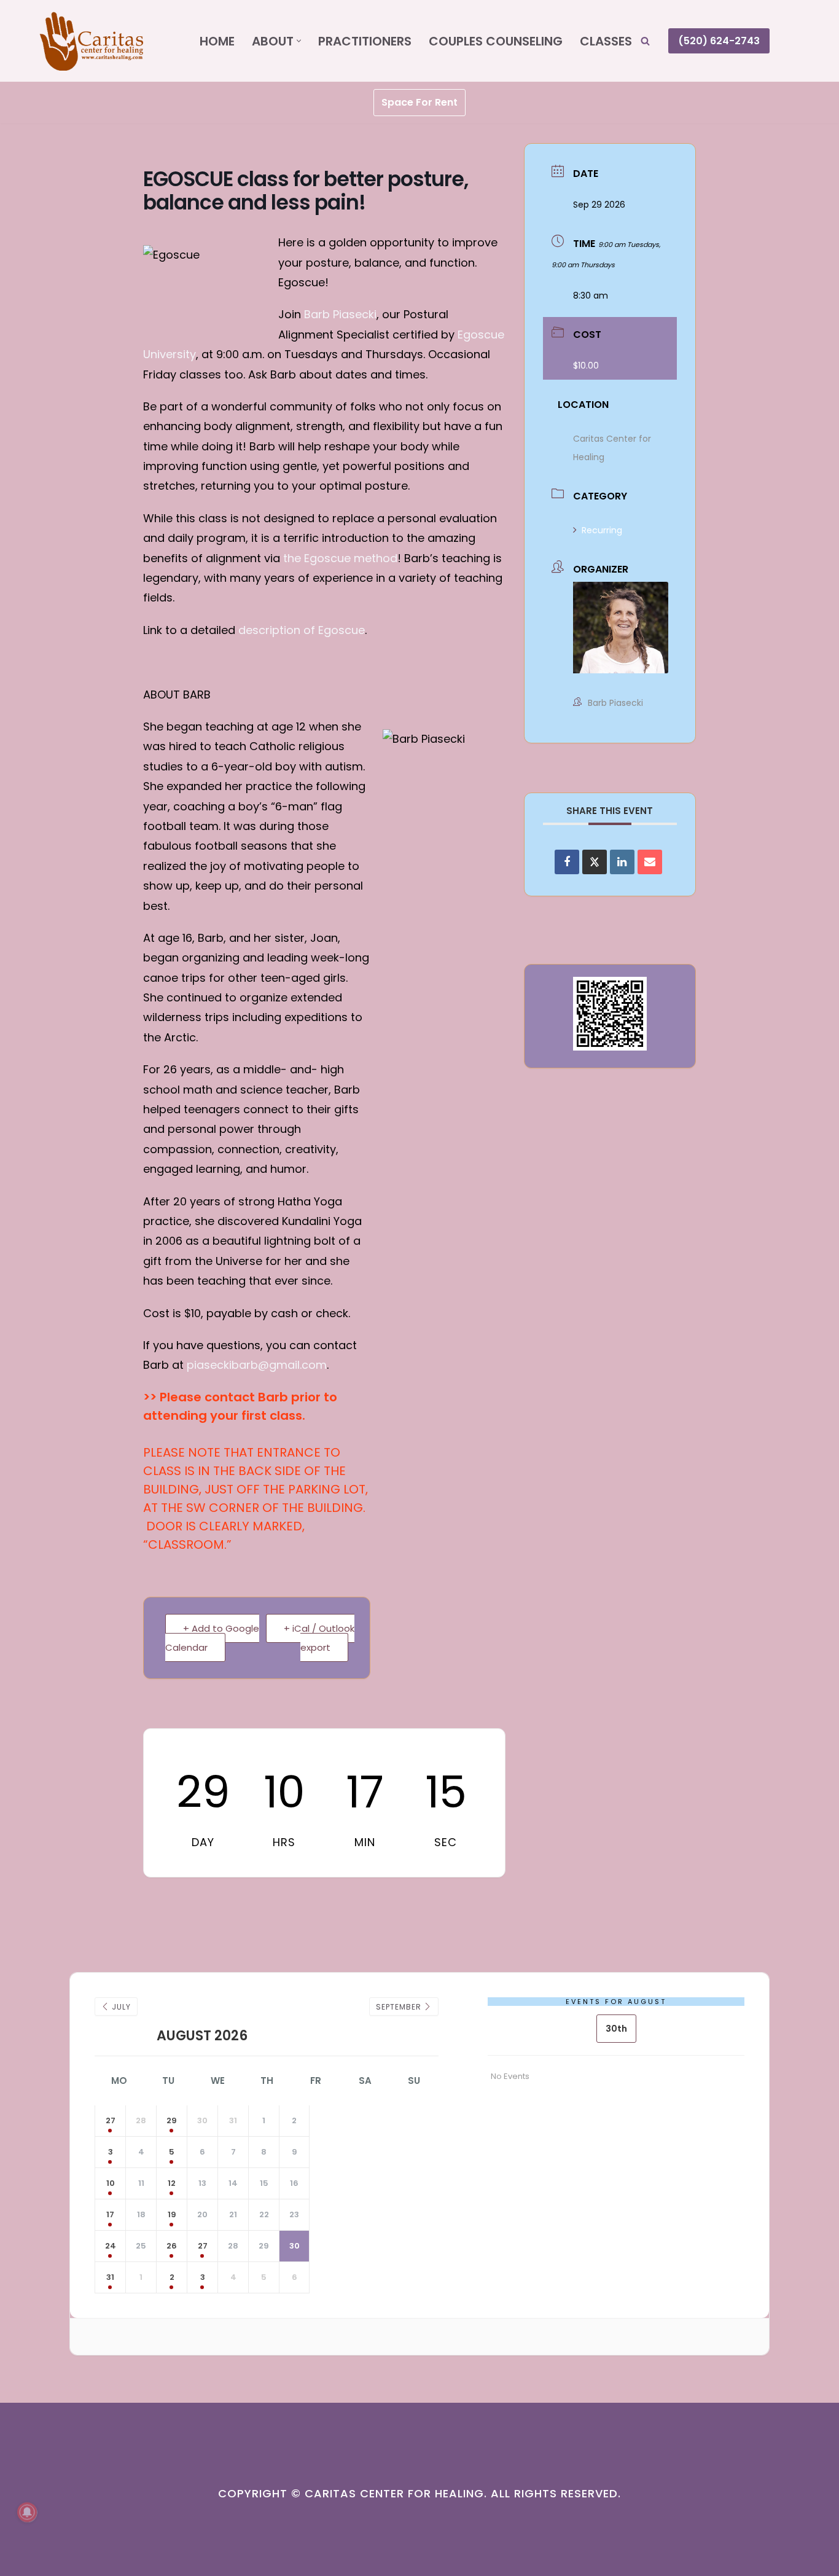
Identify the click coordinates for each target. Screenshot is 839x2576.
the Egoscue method (340, 558)
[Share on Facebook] (567, 862)
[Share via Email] (650, 862)
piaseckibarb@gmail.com (257, 1365)
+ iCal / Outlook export (319, 1638)
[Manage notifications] (27, 2512)
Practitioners (365, 41)
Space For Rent (419, 102)
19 (172, 2214)
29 (172, 2120)
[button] (299, 41)
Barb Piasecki (340, 314)
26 (172, 2246)
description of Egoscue (302, 630)
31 (110, 2277)
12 (172, 2183)
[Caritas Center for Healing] (109, 41)
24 (111, 2246)
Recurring (602, 530)
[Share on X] (595, 862)
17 (110, 2214)
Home (217, 41)
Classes (606, 41)
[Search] (645, 41)
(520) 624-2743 (719, 41)
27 (111, 2120)
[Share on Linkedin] (622, 862)
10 (111, 2183)
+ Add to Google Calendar (212, 1638)
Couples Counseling (496, 41)
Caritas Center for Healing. (396, 2493)
